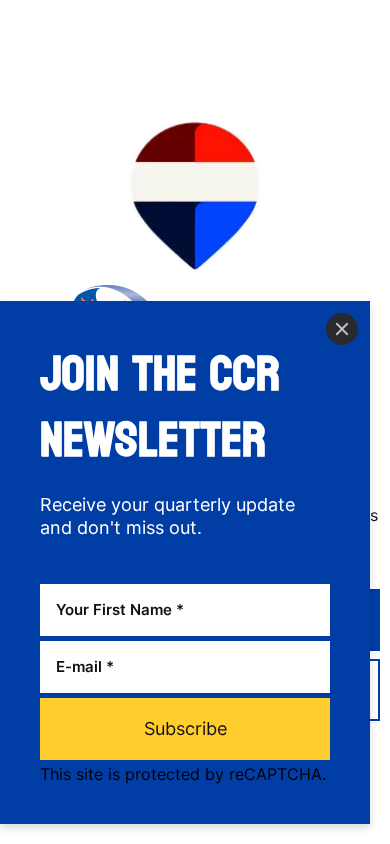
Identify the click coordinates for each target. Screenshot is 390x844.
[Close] (342, 329)
